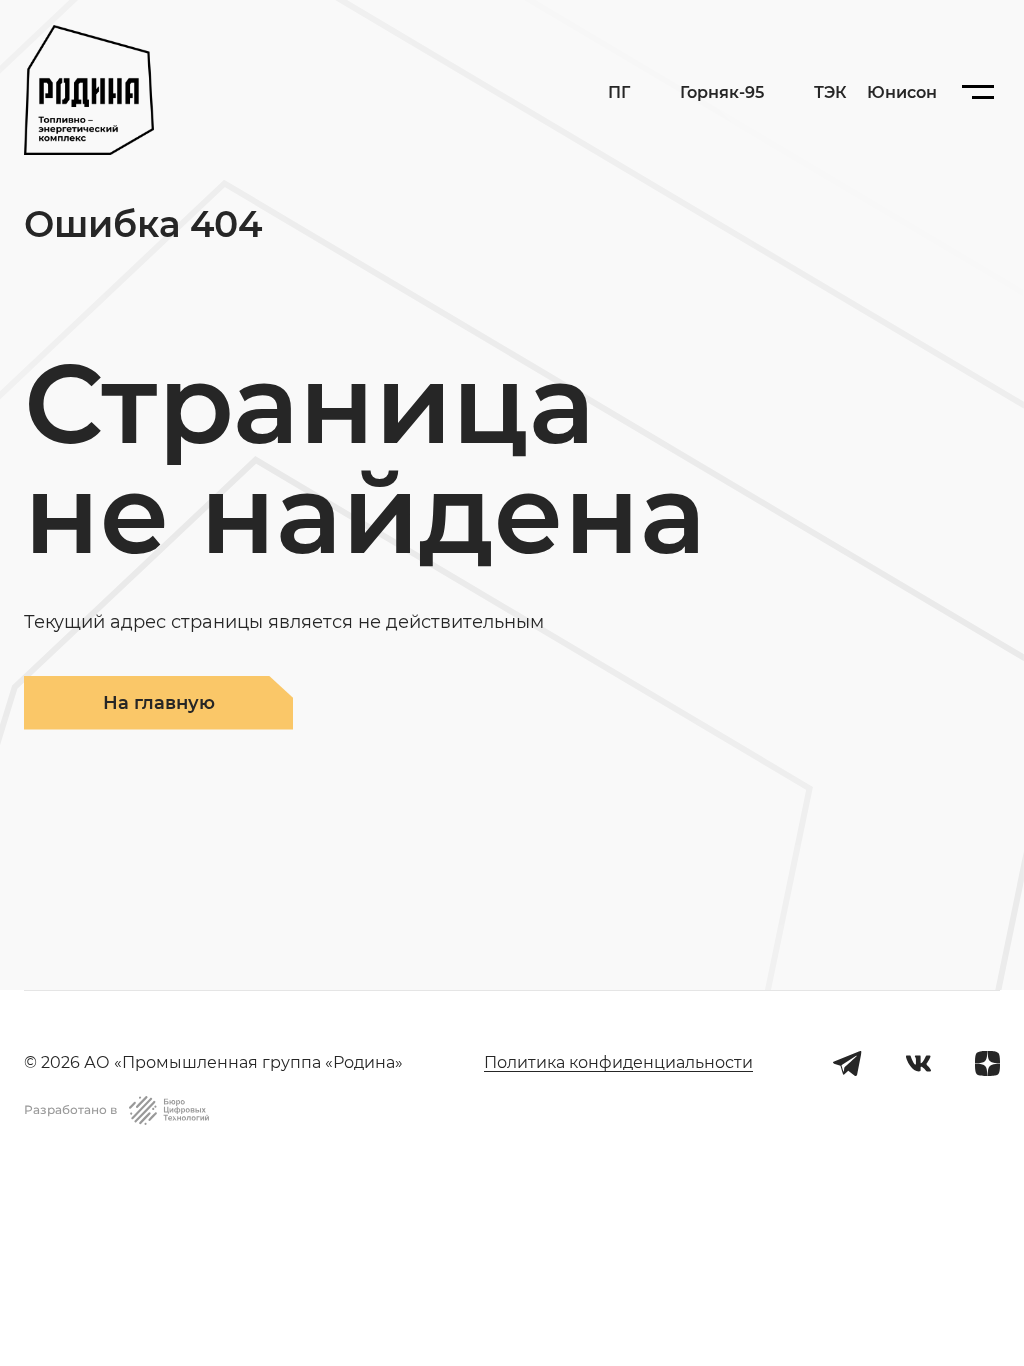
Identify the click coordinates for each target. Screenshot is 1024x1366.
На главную (159, 703)
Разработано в (70, 1109)
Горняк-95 (722, 93)
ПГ (619, 92)
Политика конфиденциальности (618, 1062)
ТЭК (830, 92)
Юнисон (902, 92)
